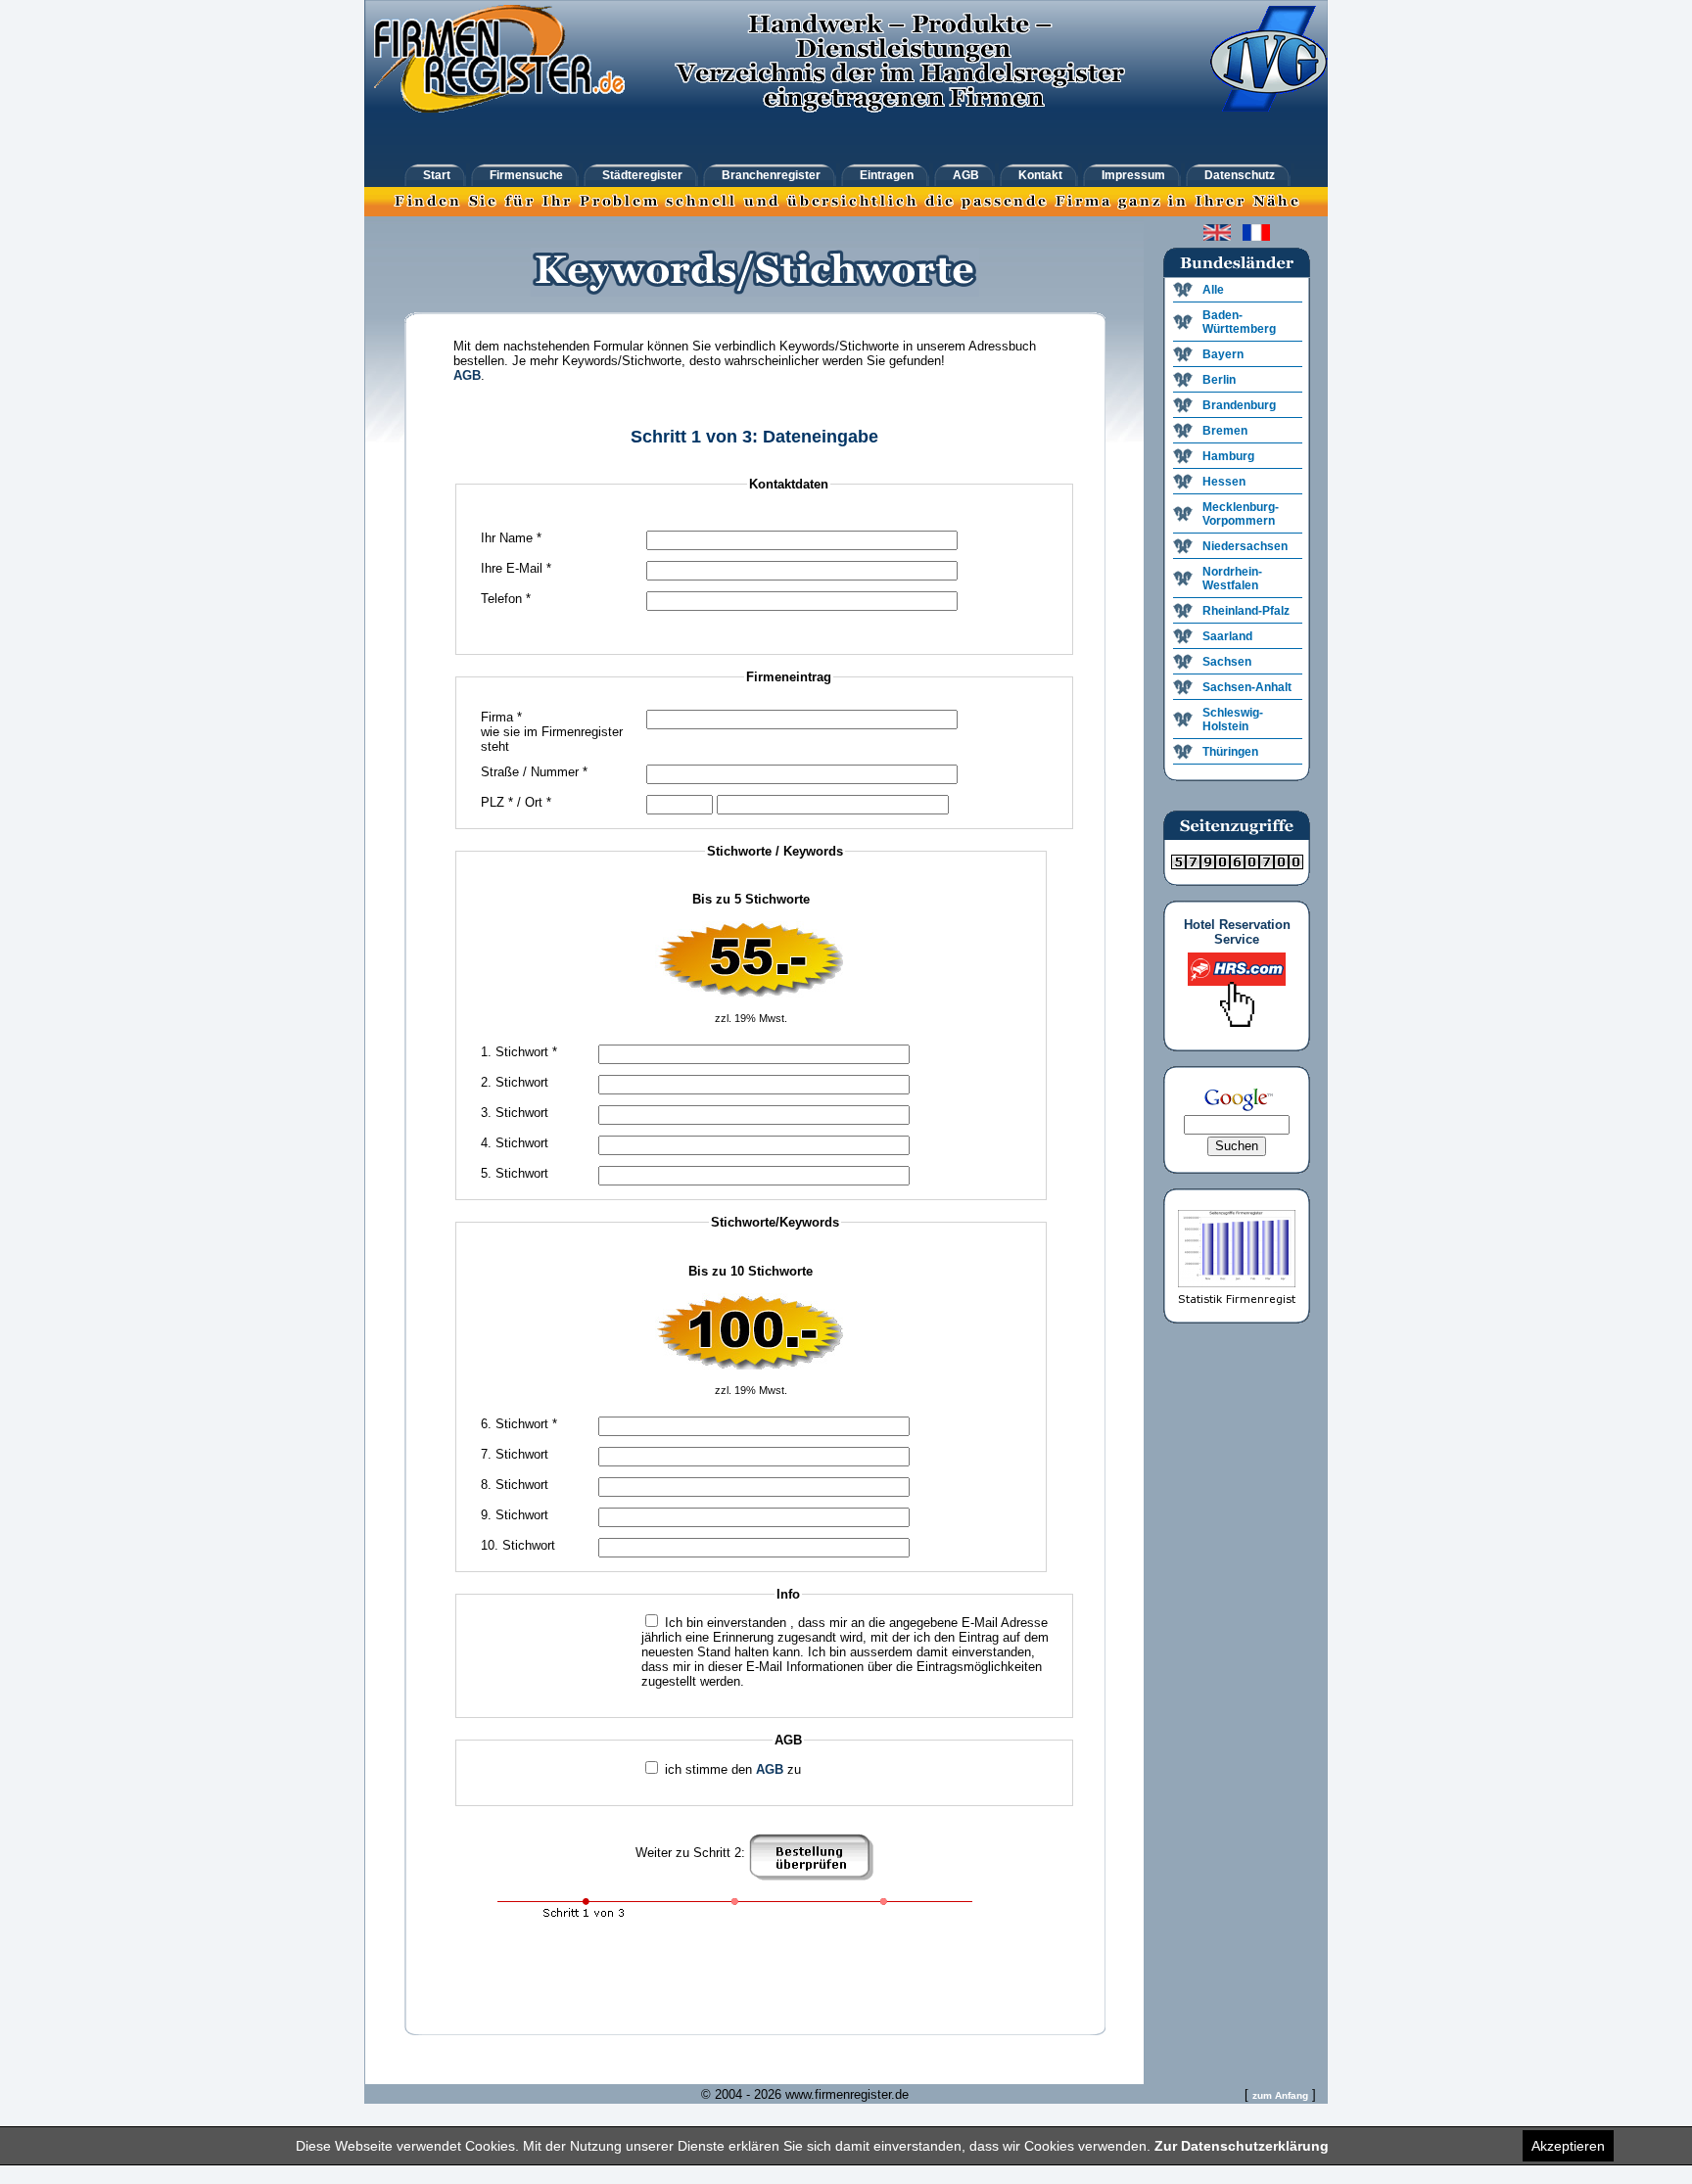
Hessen (1224, 482)
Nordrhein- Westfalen (1232, 579)
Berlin (1219, 380)
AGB (467, 375)
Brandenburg (1239, 405)
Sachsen (1227, 662)
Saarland (1227, 636)
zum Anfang (1280, 2095)
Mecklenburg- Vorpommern (1241, 514)
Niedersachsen (1245, 546)
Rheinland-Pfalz (1246, 611)
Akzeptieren (1568, 2146)
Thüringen (1230, 752)
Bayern (1223, 354)
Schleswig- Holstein (1233, 720)
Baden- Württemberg (1239, 322)
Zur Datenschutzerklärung (1242, 2146)
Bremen (1225, 431)
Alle (1213, 290)
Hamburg (1228, 456)
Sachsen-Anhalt (1247, 687)
